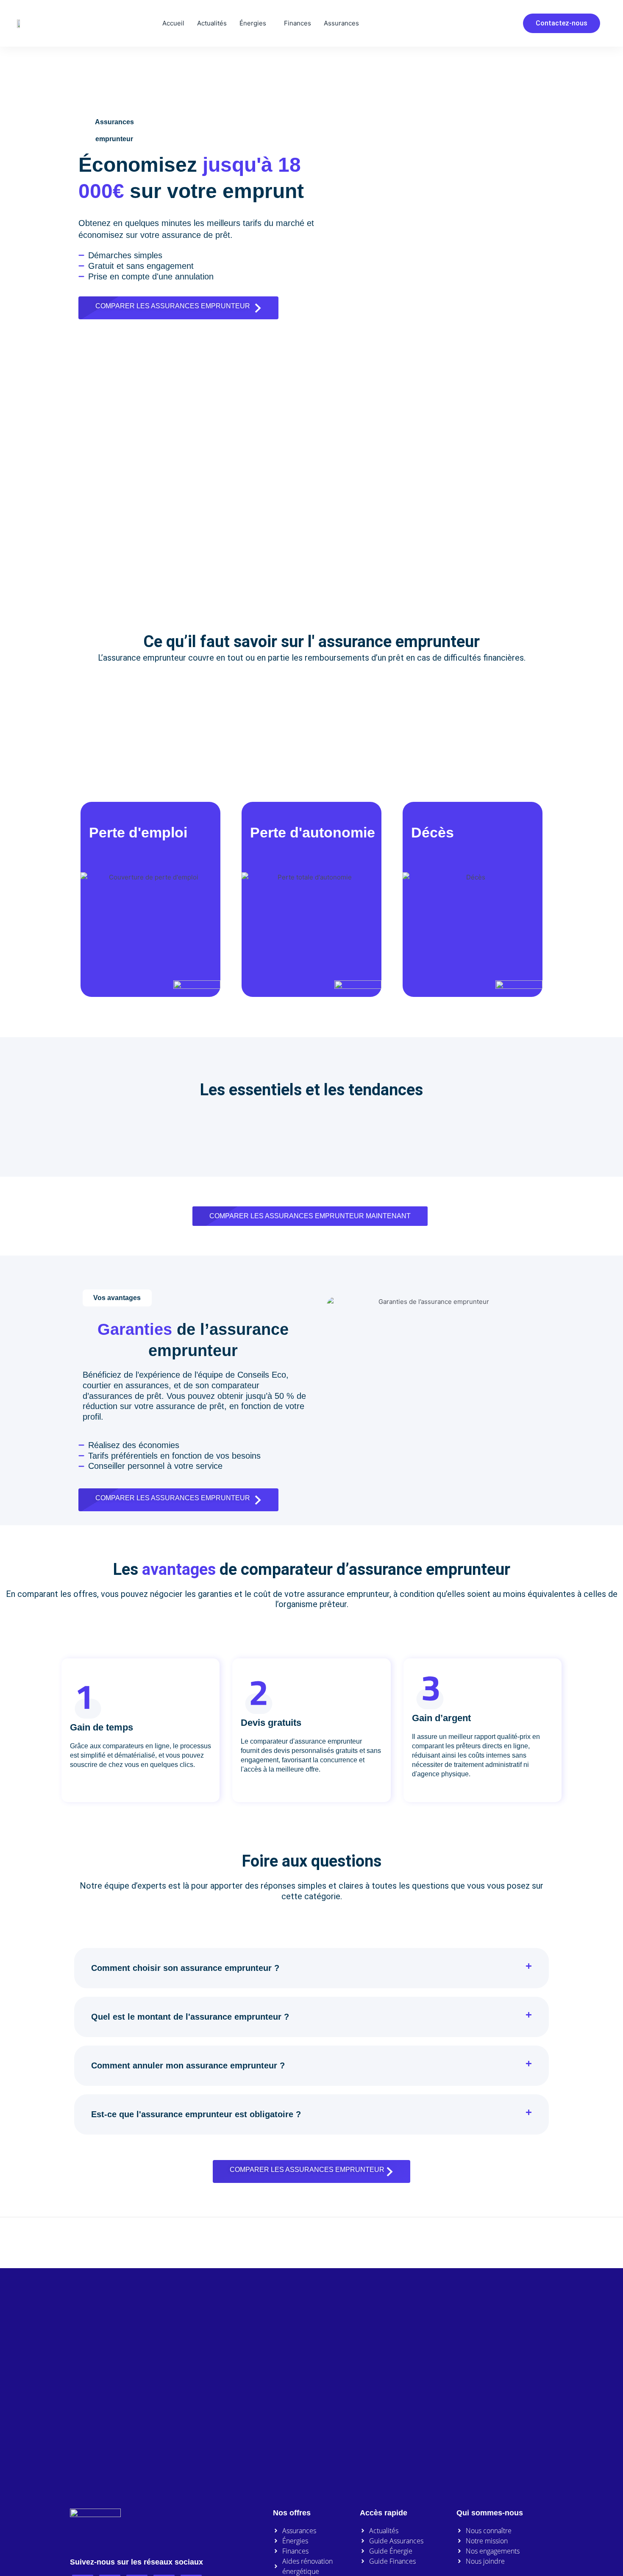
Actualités (212, 23)
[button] (311, 1968)
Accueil (173, 23)
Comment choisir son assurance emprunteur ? (185, 1968)
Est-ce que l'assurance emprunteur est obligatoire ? (196, 2114)
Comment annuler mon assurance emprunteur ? (188, 2065)
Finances (298, 23)
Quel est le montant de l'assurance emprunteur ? (190, 2017)
